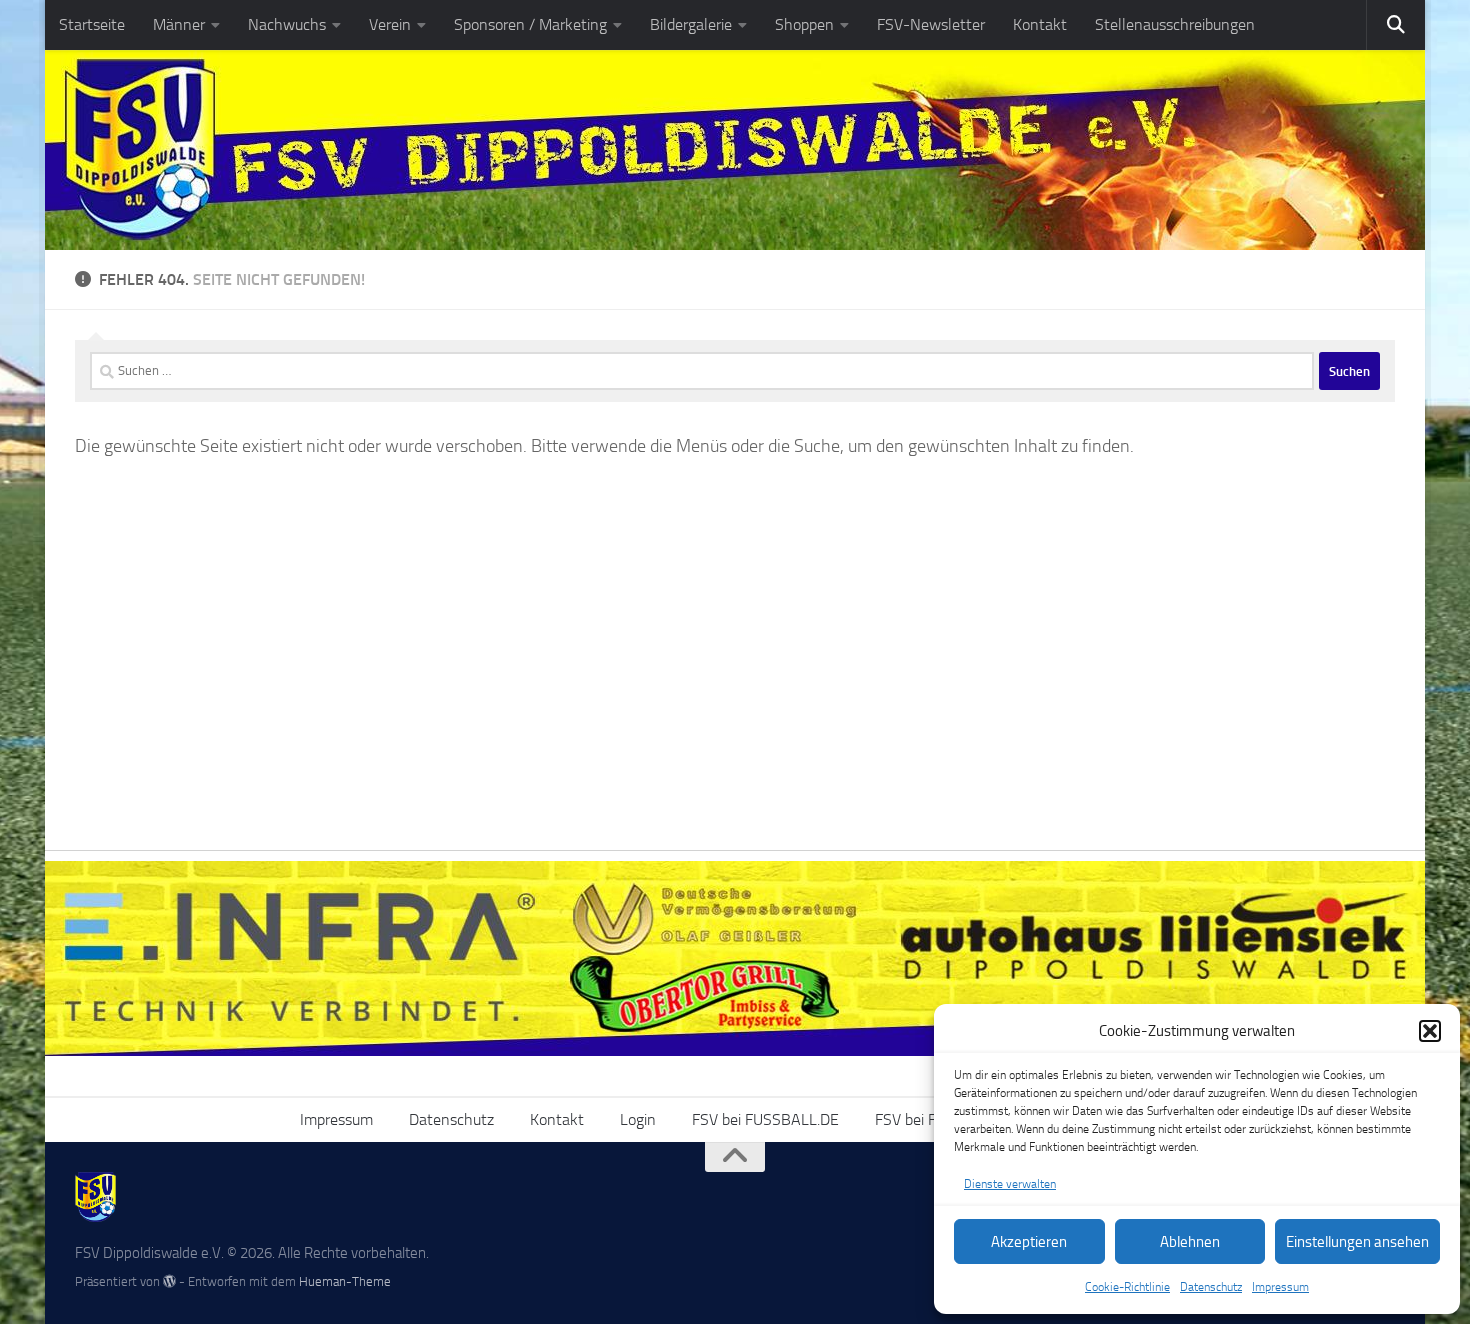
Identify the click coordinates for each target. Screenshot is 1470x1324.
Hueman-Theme (345, 1281)
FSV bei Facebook (933, 1119)
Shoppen (804, 24)
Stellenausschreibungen (1175, 24)
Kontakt (1040, 24)
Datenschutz (1211, 1287)
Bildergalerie (691, 24)
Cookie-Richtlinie (1127, 1287)
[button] (1430, 1031)
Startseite (92, 24)
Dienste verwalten (1010, 1184)
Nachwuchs (287, 24)
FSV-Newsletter (931, 24)
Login (638, 1119)
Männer (179, 24)
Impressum (1280, 1287)
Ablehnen (1190, 1242)
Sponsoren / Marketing (530, 24)
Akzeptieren (1029, 1242)
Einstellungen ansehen (1357, 1242)
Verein (390, 24)
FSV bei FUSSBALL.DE (765, 1119)
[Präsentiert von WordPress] (169, 1281)
